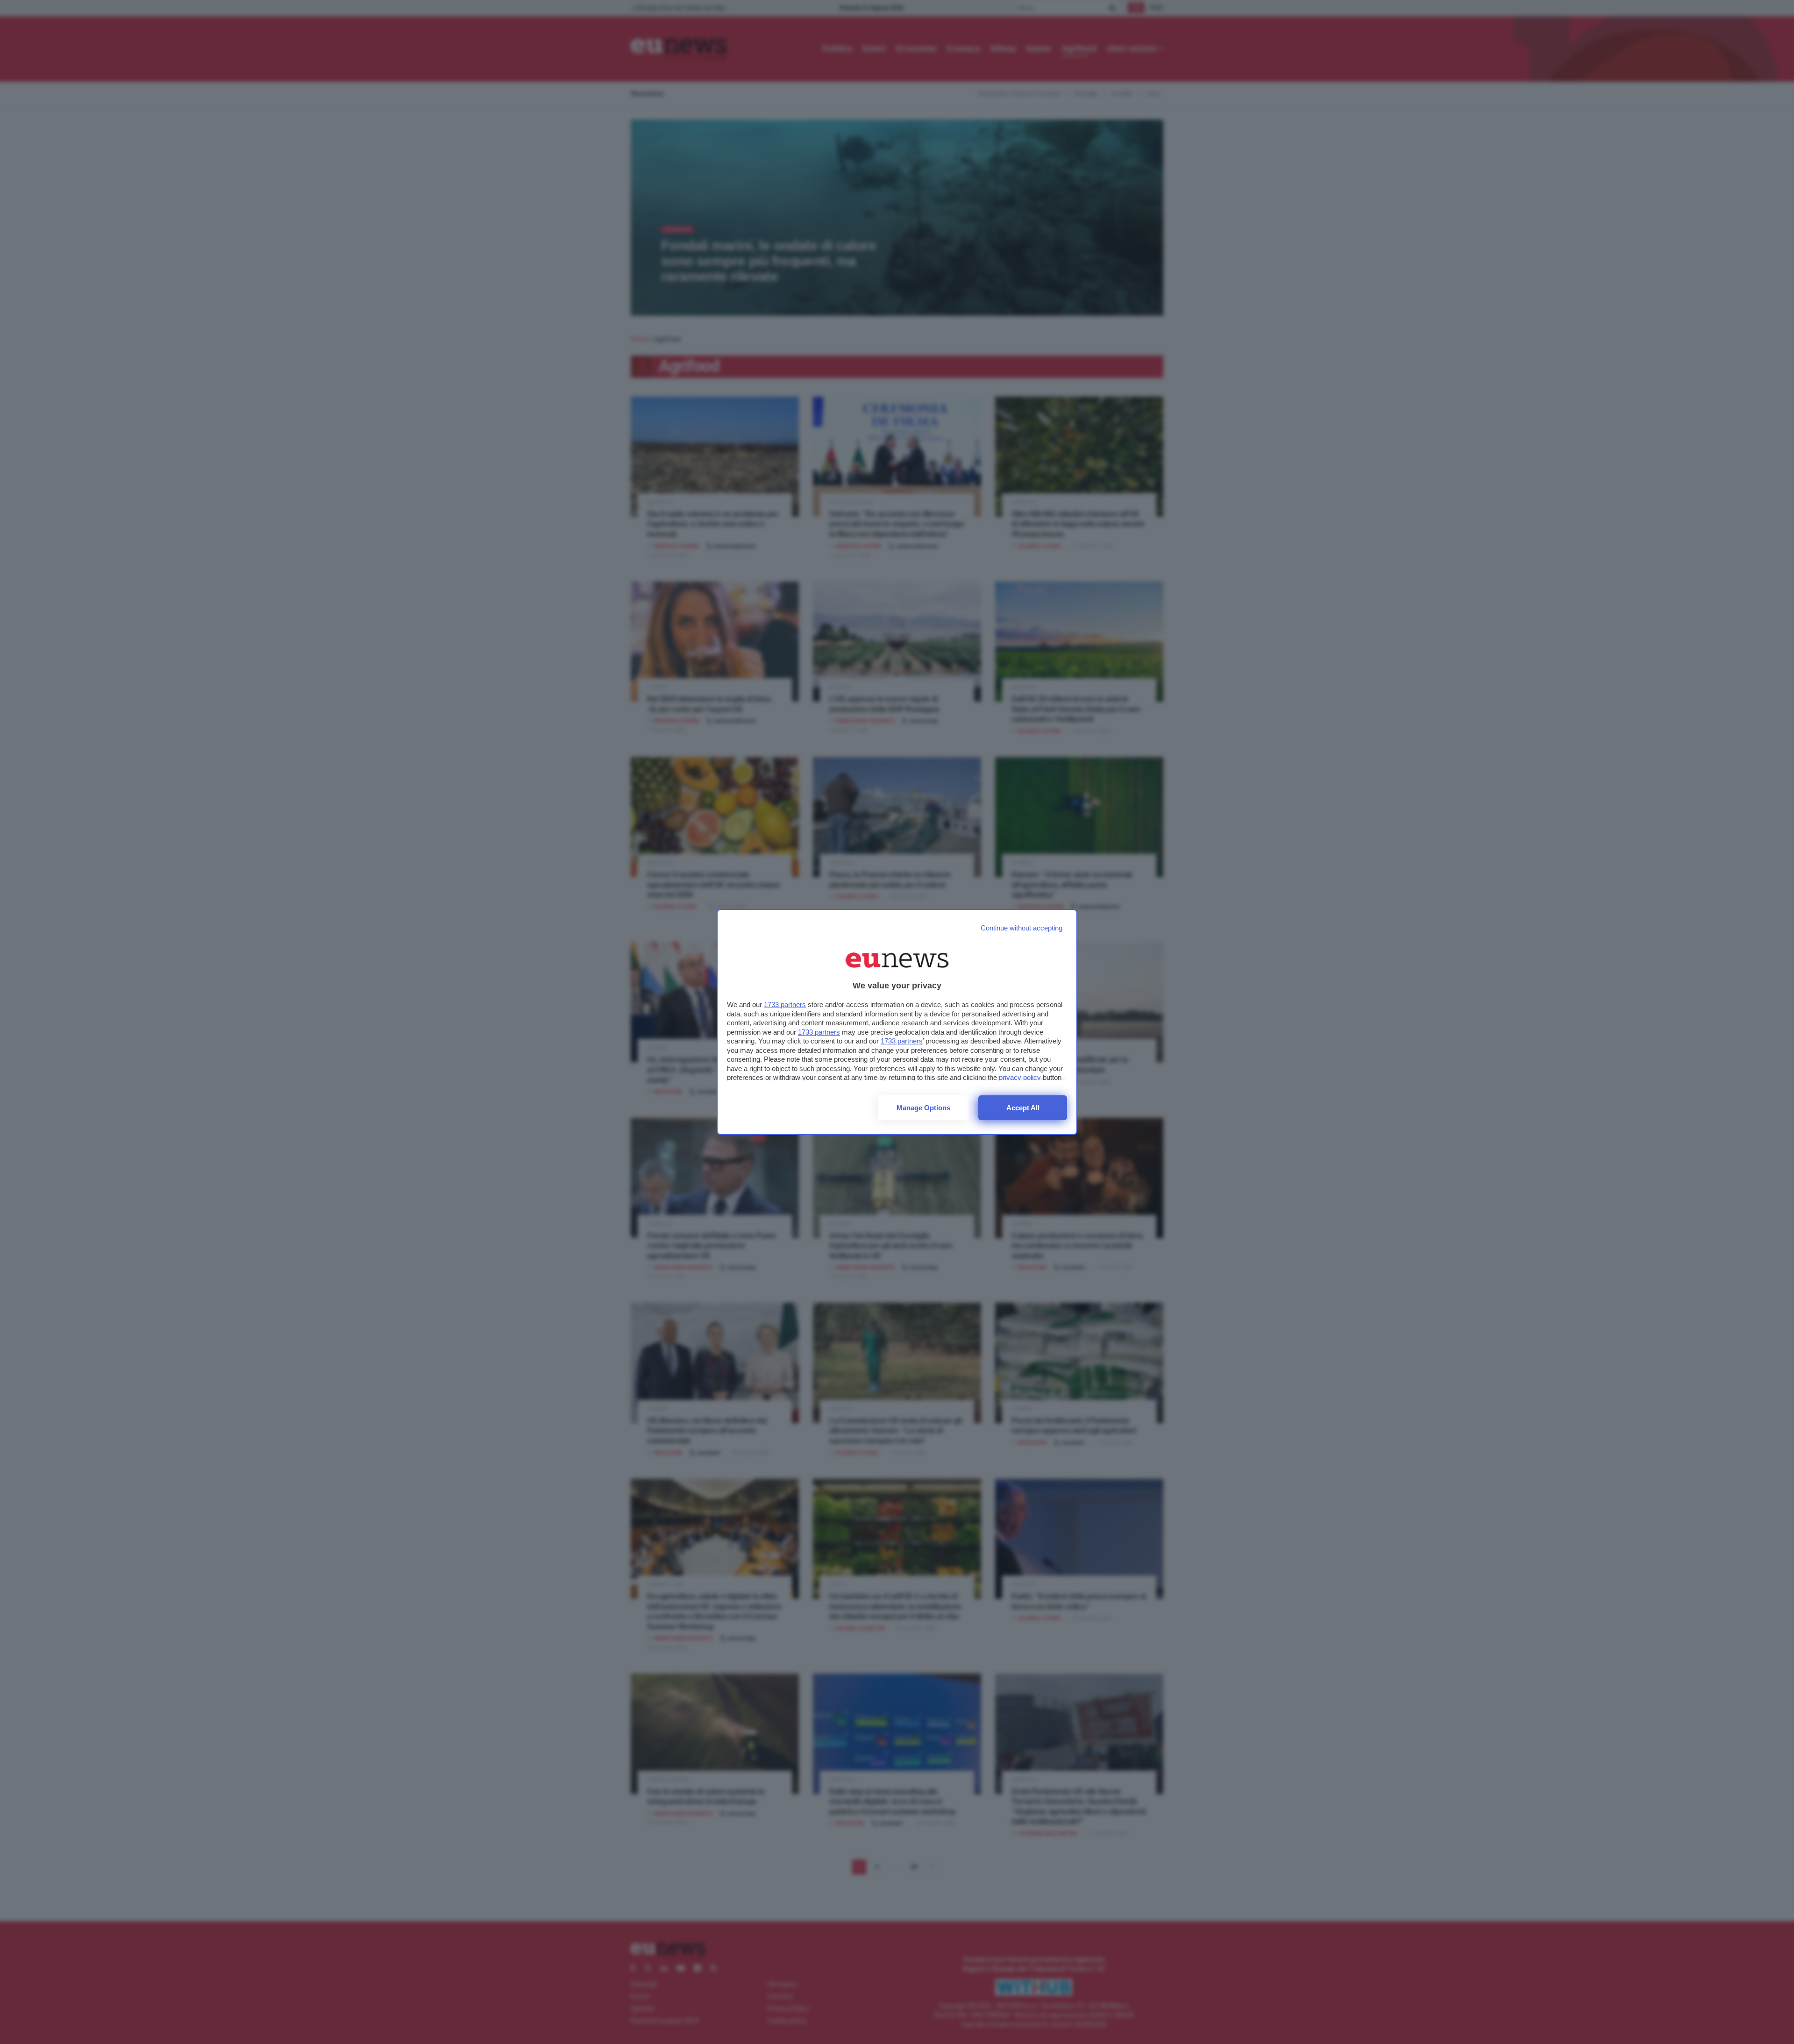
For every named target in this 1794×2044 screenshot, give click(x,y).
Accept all (1023, 1108)
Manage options (923, 1108)
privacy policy (1020, 1077)
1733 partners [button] (785, 1004)
